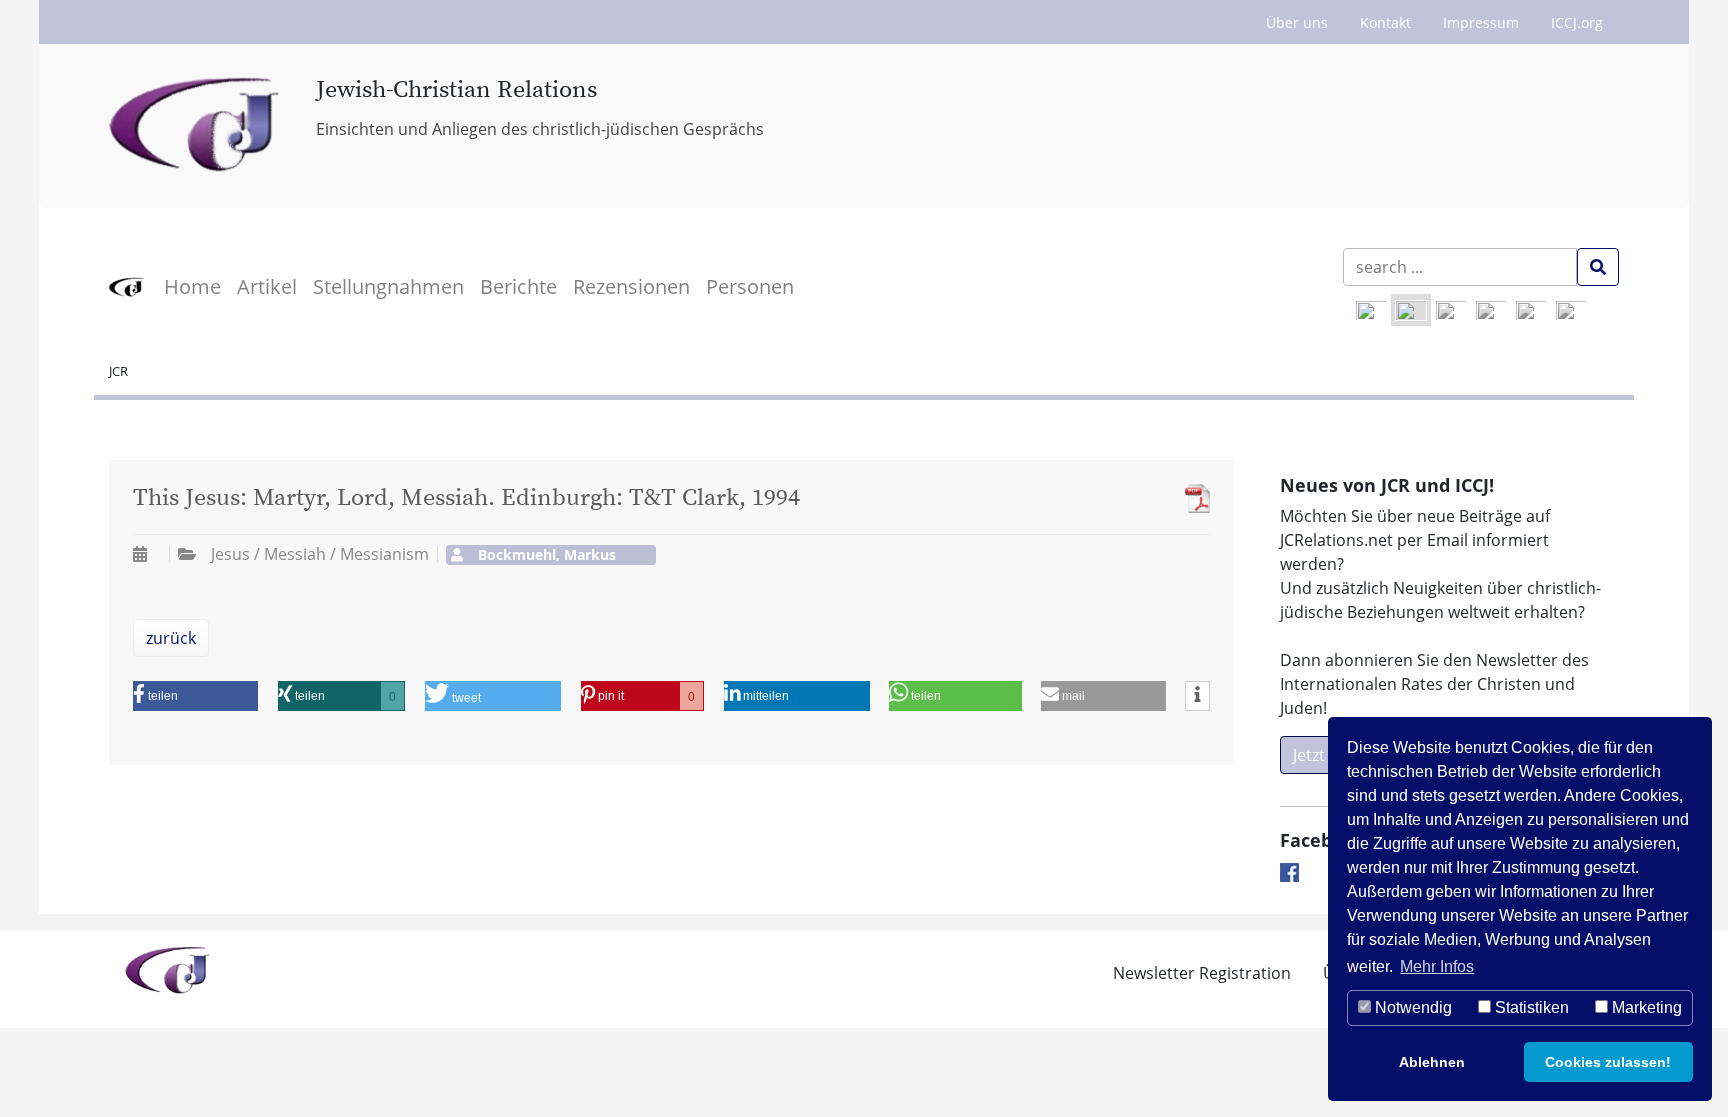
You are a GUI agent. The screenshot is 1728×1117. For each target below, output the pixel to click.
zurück (171, 638)
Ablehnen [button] (1432, 1062)
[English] (1371, 310)
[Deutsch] (1411, 310)
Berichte (518, 286)
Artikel (267, 286)
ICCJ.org (1577, 22)
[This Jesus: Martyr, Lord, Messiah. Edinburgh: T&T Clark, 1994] (1192, 498)
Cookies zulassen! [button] (1608, 1062)
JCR (118, 371)
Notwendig (1411, 1007)
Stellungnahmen (388, 286)
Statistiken (1530, 1007)
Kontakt (1385, 22)
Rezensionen (631, 286)
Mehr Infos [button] (1437, 966)
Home (192, 286)
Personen (750, 286)
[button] (195, 696)
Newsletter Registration (1202, 973)
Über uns (1297, 22)
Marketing (1645, 1007)
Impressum (1481, 22)
